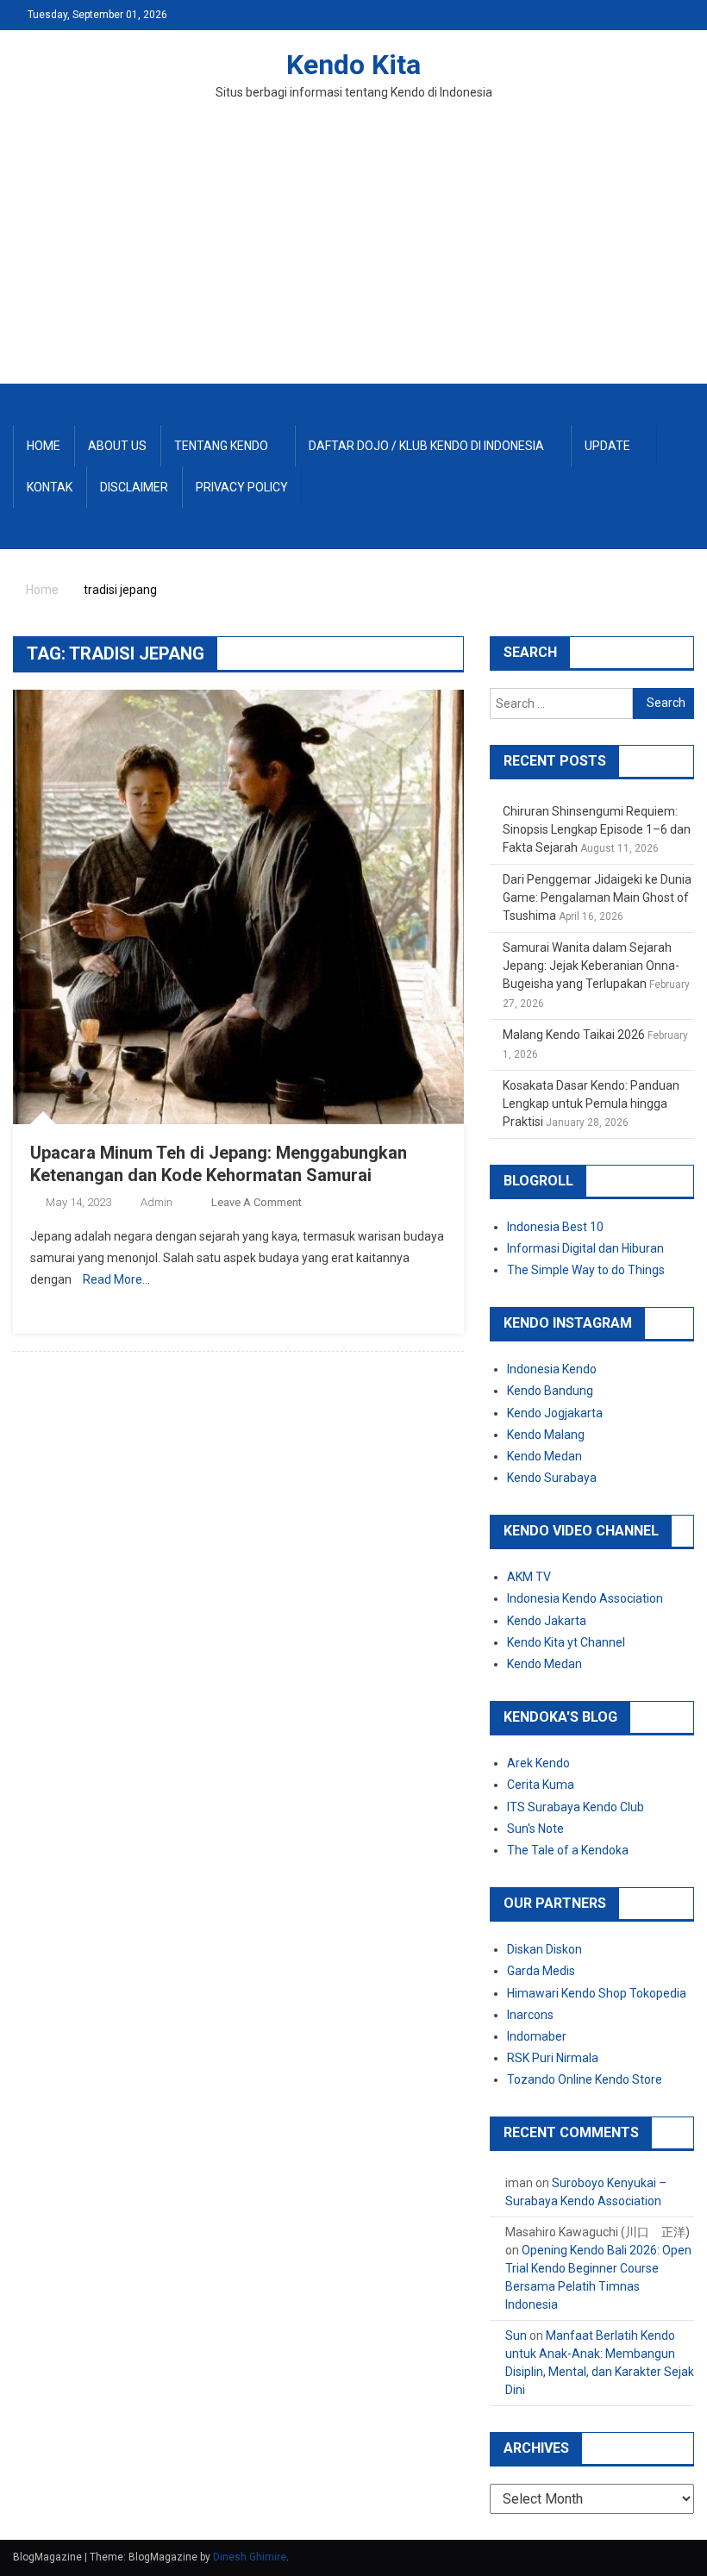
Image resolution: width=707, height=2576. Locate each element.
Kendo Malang (546, 1435)
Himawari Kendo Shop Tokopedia (597, 1993)
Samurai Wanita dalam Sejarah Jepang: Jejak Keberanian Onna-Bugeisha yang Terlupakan (591, 966)
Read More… (116, 1279)
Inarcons (530, 2015)
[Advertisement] (353, 254)
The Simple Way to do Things (586, 1270)
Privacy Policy (242, 487)
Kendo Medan (544, 1456)
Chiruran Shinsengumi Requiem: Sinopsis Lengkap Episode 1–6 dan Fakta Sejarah (597, 829)
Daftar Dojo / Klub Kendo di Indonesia (426, 446)
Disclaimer (134, 487)
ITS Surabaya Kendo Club (576, 1807)
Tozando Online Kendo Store (585, 2079)
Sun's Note (535, 1829)
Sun (516, 2335)
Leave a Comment (257, 1202)
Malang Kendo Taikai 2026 (574, 1035)
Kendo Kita (353, 65)
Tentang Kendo (221, 446)
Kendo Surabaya (552, 1478)
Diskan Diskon (544, 1949)
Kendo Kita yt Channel (566, 1642)
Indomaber (537, 2036)
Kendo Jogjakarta (555, 1413)
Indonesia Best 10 (555, 1227)
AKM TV (529, 1577)
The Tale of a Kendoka (568, 1850)
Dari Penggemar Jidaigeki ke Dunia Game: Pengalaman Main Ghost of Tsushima (597, 897)
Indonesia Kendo (552, 1369)
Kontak (50, 487)
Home (44, 446)
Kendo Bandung (550, 1391)
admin (156, 1202)
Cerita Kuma (541, 1785)
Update (607, 446)
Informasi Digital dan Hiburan (585, 1248)
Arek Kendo (538, 1763)
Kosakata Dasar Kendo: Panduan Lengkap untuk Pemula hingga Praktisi (591, 1104)
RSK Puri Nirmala (553, 2058)
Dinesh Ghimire (250, 2557)
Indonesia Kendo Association (585, 1598)
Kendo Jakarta (547, 1621)
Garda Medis (541, 1971)
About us (117, 446)
